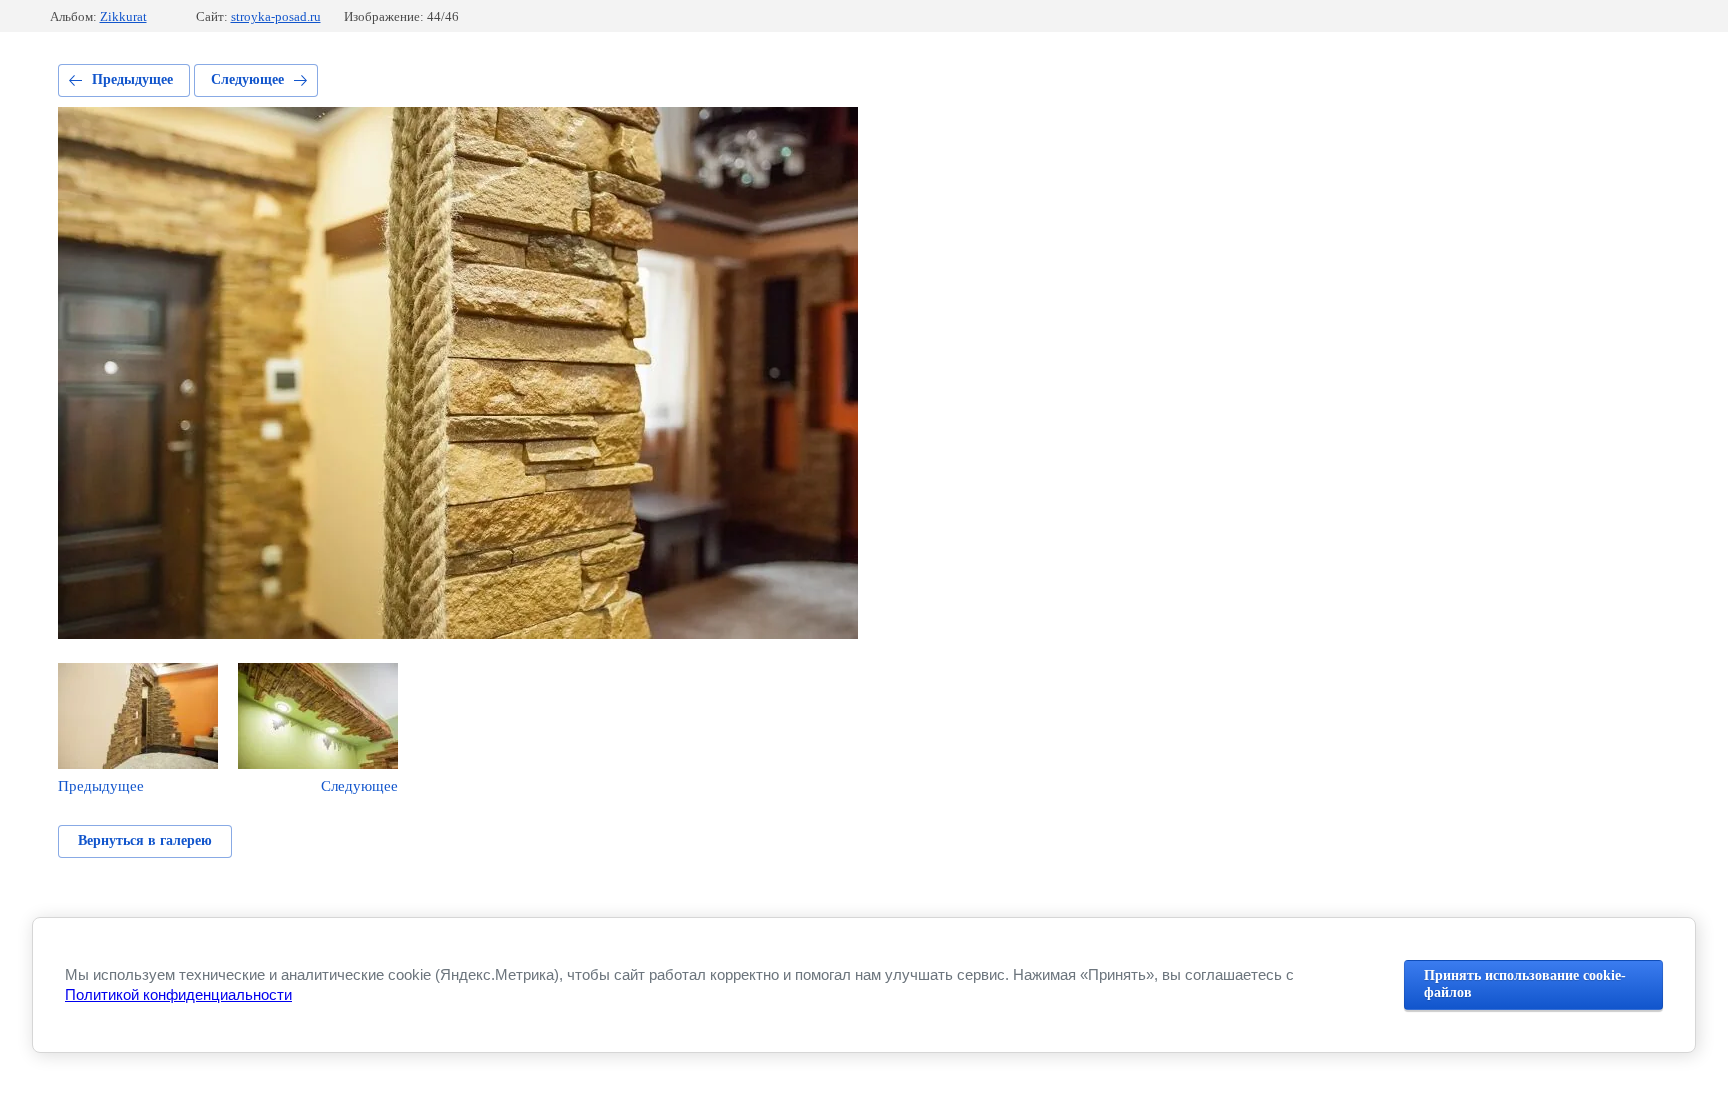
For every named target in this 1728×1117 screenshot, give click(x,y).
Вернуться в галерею (145, 840)
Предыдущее (132, 79)
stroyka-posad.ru (276, 16)
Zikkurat (123, 16)
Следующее (247, 79)
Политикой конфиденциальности (178, 994)
